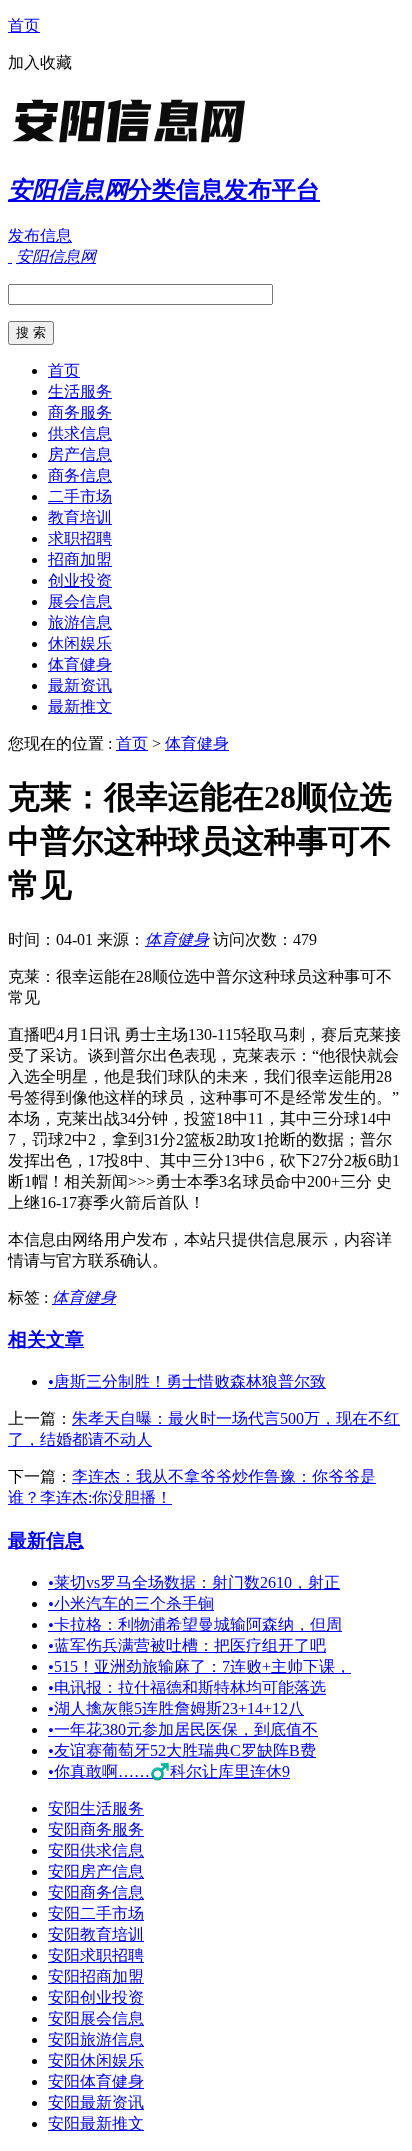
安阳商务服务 (96, 1829)
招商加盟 (80, 559)
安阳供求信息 (96, 1850)
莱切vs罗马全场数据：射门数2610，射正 (194, 1582)
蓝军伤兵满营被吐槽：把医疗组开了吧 (187, 1645)
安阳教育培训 (96, 1934)
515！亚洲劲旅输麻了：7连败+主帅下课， (199, 1666)
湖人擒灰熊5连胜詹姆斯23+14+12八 (176, 1708)
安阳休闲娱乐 (96, 2060)
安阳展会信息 (96, 2018)
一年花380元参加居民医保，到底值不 (183, 1729)
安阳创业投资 (96, 1997)
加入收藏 (40, 62)
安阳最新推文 (96, 2123)
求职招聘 (80, 538)
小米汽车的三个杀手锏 (131, 1603)
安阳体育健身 (96, 2081)
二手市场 (80, 496)
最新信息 (46, 1540)
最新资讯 (80, 685)
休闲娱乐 (80, 643)
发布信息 (40, 235)
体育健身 (80, 664)
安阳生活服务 (96, 1808)
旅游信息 (80, 622)
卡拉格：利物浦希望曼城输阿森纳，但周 (195, 1624)
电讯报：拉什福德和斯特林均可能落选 (187, 1687)
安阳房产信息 (96, 1871)
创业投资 (80, 580)
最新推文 (80, 706)
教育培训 (80, 517)
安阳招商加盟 (96, 1976)
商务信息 (80, 475)
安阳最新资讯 (96, 2102)
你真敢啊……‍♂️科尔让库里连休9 (169, 1771)
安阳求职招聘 (96, 1955)
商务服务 (80, 412)
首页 (24, 25)
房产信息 (80, 454)
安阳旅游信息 (96, 2039)
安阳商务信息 (96, 1892)
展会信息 (80, 601)
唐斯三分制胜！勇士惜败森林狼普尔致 (187, 1381)
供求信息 (80, 433)
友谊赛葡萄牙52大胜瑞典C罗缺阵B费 (182, 1750)
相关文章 (46, 1339)
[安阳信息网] (133, 144)
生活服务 (80, 391)
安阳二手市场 (96, 1913)
